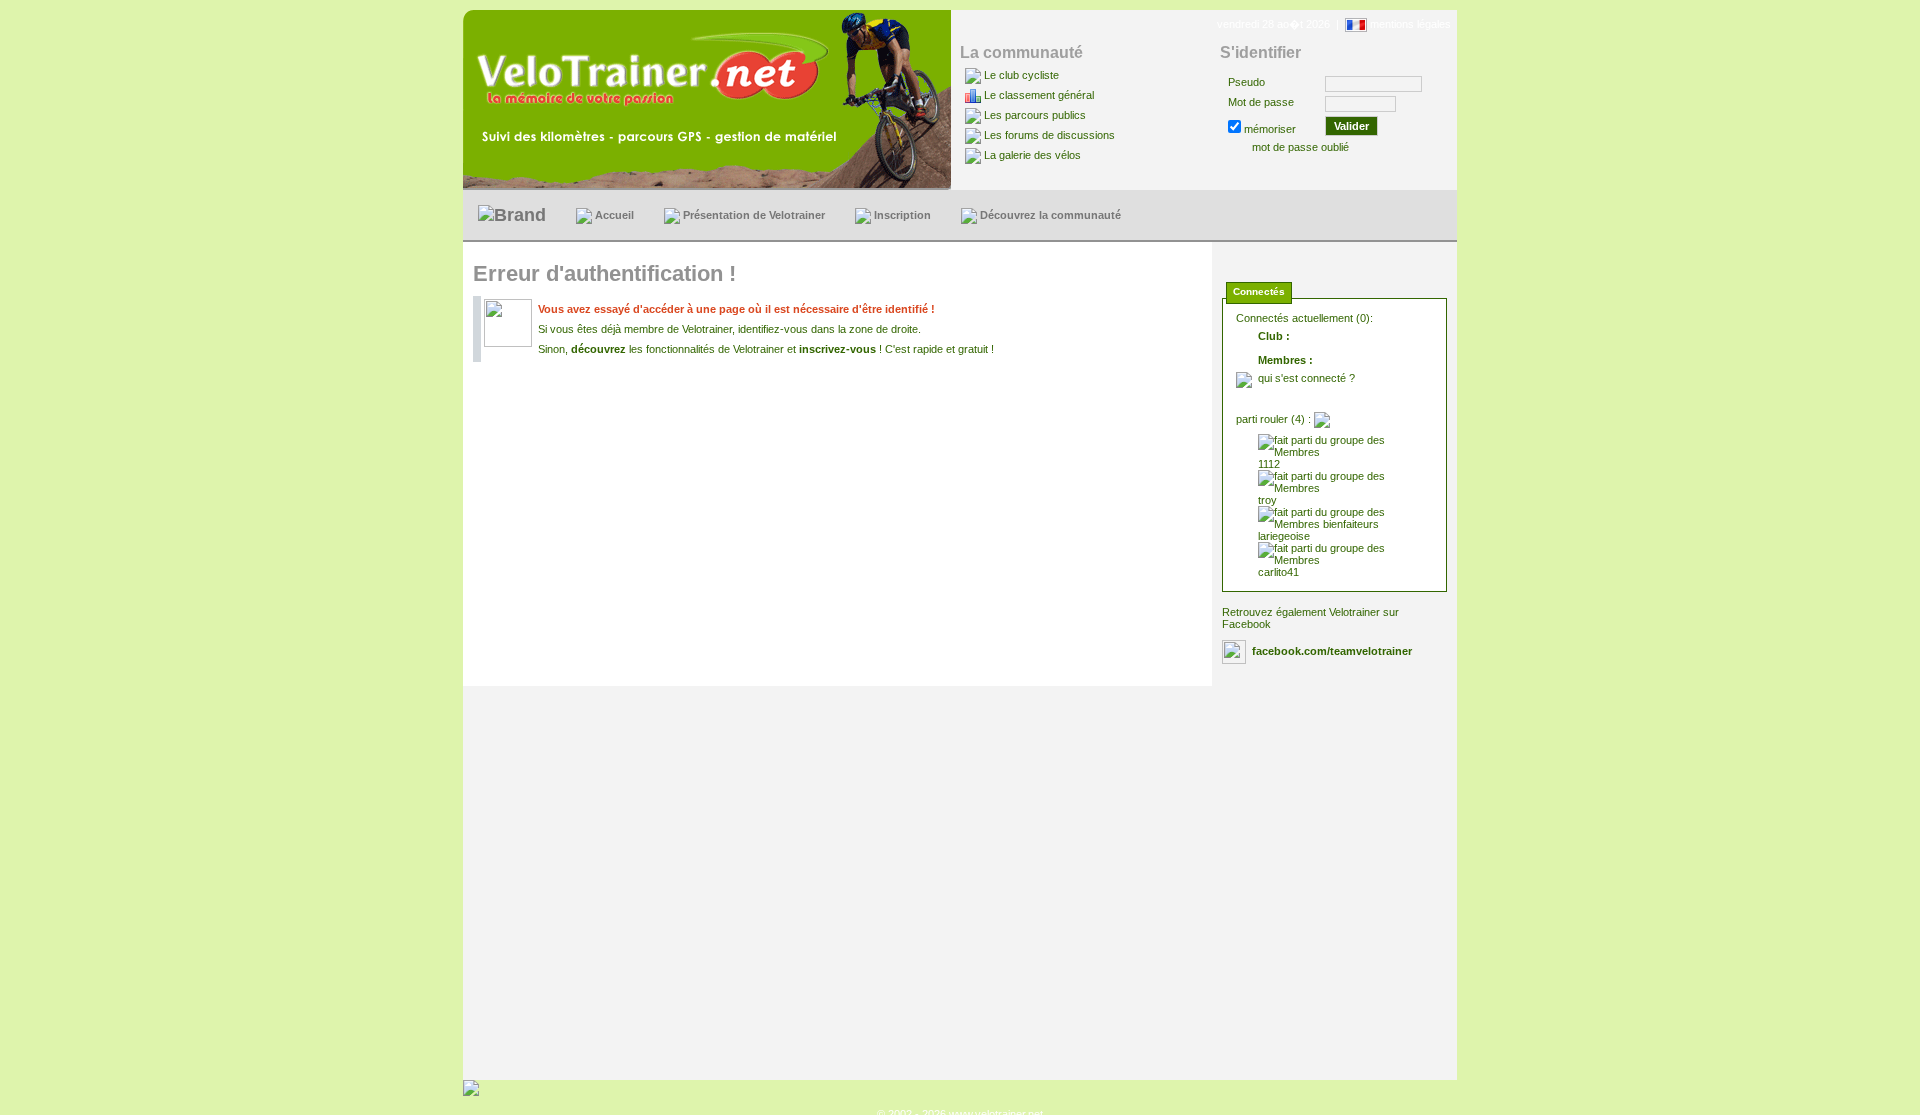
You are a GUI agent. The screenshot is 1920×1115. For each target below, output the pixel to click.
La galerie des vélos (1032, 155)
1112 (1269, 464)
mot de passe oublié (1300, 147)
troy (1267, 500)
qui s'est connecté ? (1306, 378)
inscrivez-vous (837, 349)
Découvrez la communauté (1049, 215)
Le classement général (1039, 95)
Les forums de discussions (1049, 135)
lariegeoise (1284, 536)
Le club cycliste (1021, 75)
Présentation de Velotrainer (752, 215)
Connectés (1259, 291)
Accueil (613, 215)
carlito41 (1278, 572)
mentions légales (1410, 24)
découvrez (598, 349)
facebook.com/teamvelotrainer (1332, 651)
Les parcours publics (1035, 115)
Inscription (901, 215)
